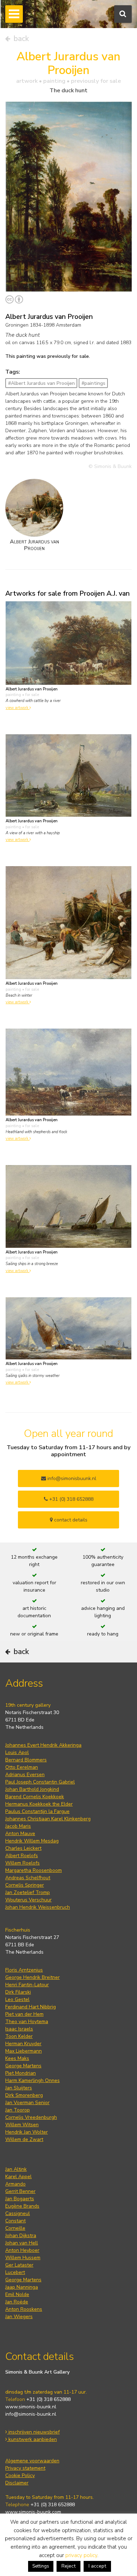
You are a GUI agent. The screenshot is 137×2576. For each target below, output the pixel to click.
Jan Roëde (17, 2302)
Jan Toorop (18, 2110)
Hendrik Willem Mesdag (32, 1841)
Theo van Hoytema (27, 2022)
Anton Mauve (20, 1834)
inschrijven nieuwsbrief (33, 2432)
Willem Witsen (22, 2125)
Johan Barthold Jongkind (32, 1789)
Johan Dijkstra (21, 2236)
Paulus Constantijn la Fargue (37, 1811)
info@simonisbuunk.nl (71, 1478)
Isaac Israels (19, 2029)
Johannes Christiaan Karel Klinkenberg (48, 1819)
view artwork (18, 708)
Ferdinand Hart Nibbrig (31, 2007)
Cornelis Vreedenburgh (31, 2117)
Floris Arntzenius (24, 1970)
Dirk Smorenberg (24, 2095)
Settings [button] (41, 2566)
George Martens (23, 2066)
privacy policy (81, 2555)
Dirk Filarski (18, 1992)
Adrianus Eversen (25, 1775)
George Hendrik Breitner (32, 1977)
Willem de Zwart (24, 2139)
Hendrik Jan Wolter (27, 2132)
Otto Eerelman (22, 1767)
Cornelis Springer (25, 1885)
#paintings (93, 383)
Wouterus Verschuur (28, 1900)
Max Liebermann (24, 2051)
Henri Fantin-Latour (27, 1985)
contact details (70, 1520)
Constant (15, 2221)
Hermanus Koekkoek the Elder (39, 1804)
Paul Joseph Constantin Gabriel (40, 1782)
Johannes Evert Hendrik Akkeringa (43, 1745)
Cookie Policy (20, 2475)
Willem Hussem (23, 2258)
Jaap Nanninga (22, 2287)
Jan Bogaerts (20, 2199)
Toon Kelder (19, 2036)
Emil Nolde (17, 2294)
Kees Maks (17, 2058)
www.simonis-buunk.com (33, 2512)
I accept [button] (97, 2566)
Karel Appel (18, 2177)
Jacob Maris (18, 1826)
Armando (15, 2184)
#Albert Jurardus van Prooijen (41, 383)
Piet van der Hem (24, 2014)
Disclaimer (17, 2483)
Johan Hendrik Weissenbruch (38, 1907)
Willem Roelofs (22, 1863)
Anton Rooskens (24, 2309)
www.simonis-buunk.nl (31, 2407)
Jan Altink (16, 2169)
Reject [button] (68, 2566)
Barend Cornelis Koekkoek (35, 1797)
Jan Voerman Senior (27, 2103)
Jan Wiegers (19, 2317)
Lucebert (15, 2272)
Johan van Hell (22, 2243)
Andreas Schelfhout (28, 1878)
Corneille (15, 2228)
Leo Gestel (17, 1999)
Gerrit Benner (20, 2191)
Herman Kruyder (23, 2044)
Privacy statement (25, 2468)
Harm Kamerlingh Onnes (32, 2080)
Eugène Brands (22, 2206)
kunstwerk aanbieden (32, 2439)
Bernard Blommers (26, 1760)
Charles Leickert (23, 1848)
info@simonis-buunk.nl (31, 2414)
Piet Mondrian (21, 2073)
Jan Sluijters (19, 2088)
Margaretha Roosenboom (34, 1870)
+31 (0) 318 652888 (71, 1499)
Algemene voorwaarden (32, 2461)
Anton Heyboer (22, 2250)
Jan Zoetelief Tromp (28, 1892)
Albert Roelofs (22, 1856)
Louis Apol (17, 1752)
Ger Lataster (19, 2265)
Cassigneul (18, 2213)
